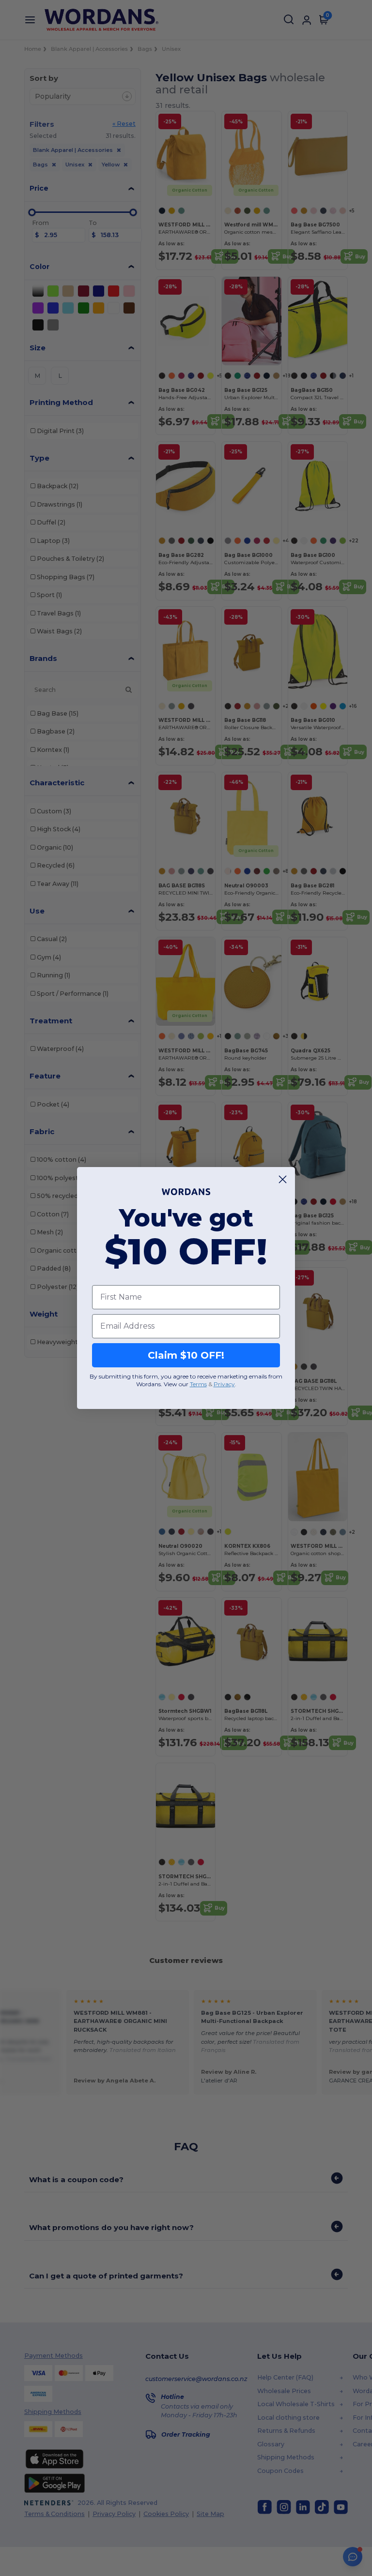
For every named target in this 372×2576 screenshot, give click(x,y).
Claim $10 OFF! (186, 1355)
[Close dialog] (283, 1179)
